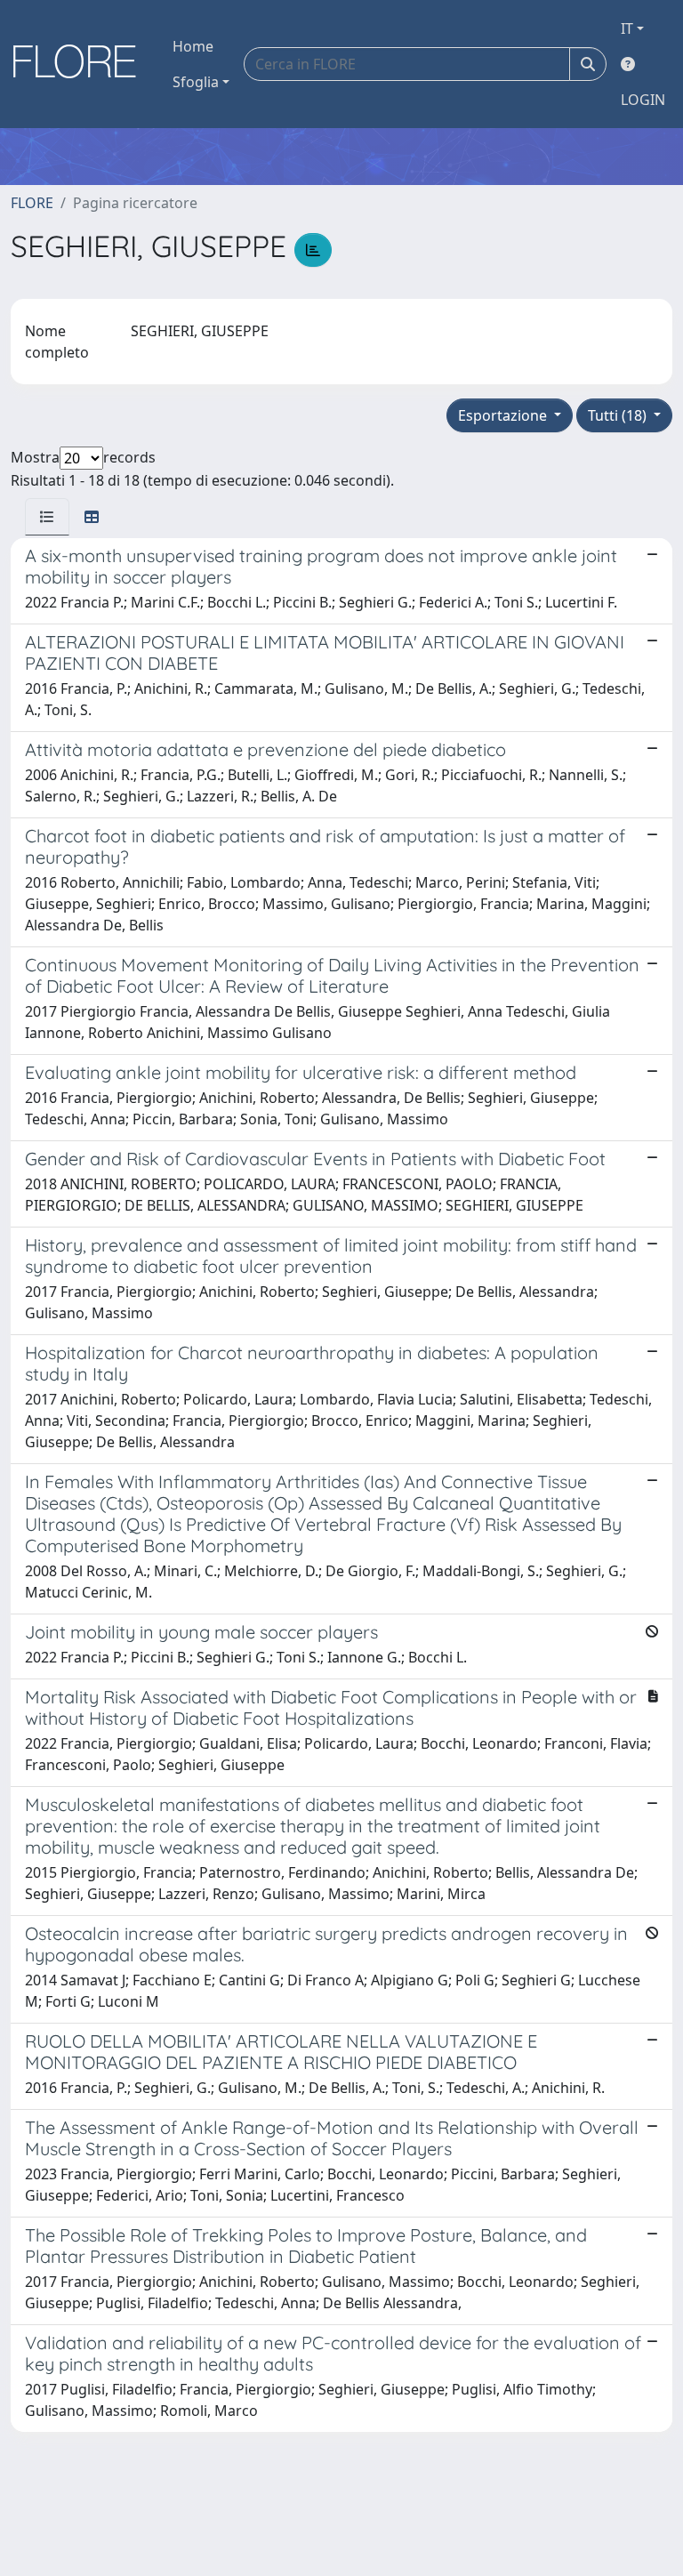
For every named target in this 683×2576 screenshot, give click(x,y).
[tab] (47, 517)
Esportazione (504, 415)
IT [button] (627, 28)
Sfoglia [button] (196, 82)
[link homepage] (81, 64)
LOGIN (643, 100)
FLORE (32, 203)
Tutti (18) (619, 415)
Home (193, 46)
